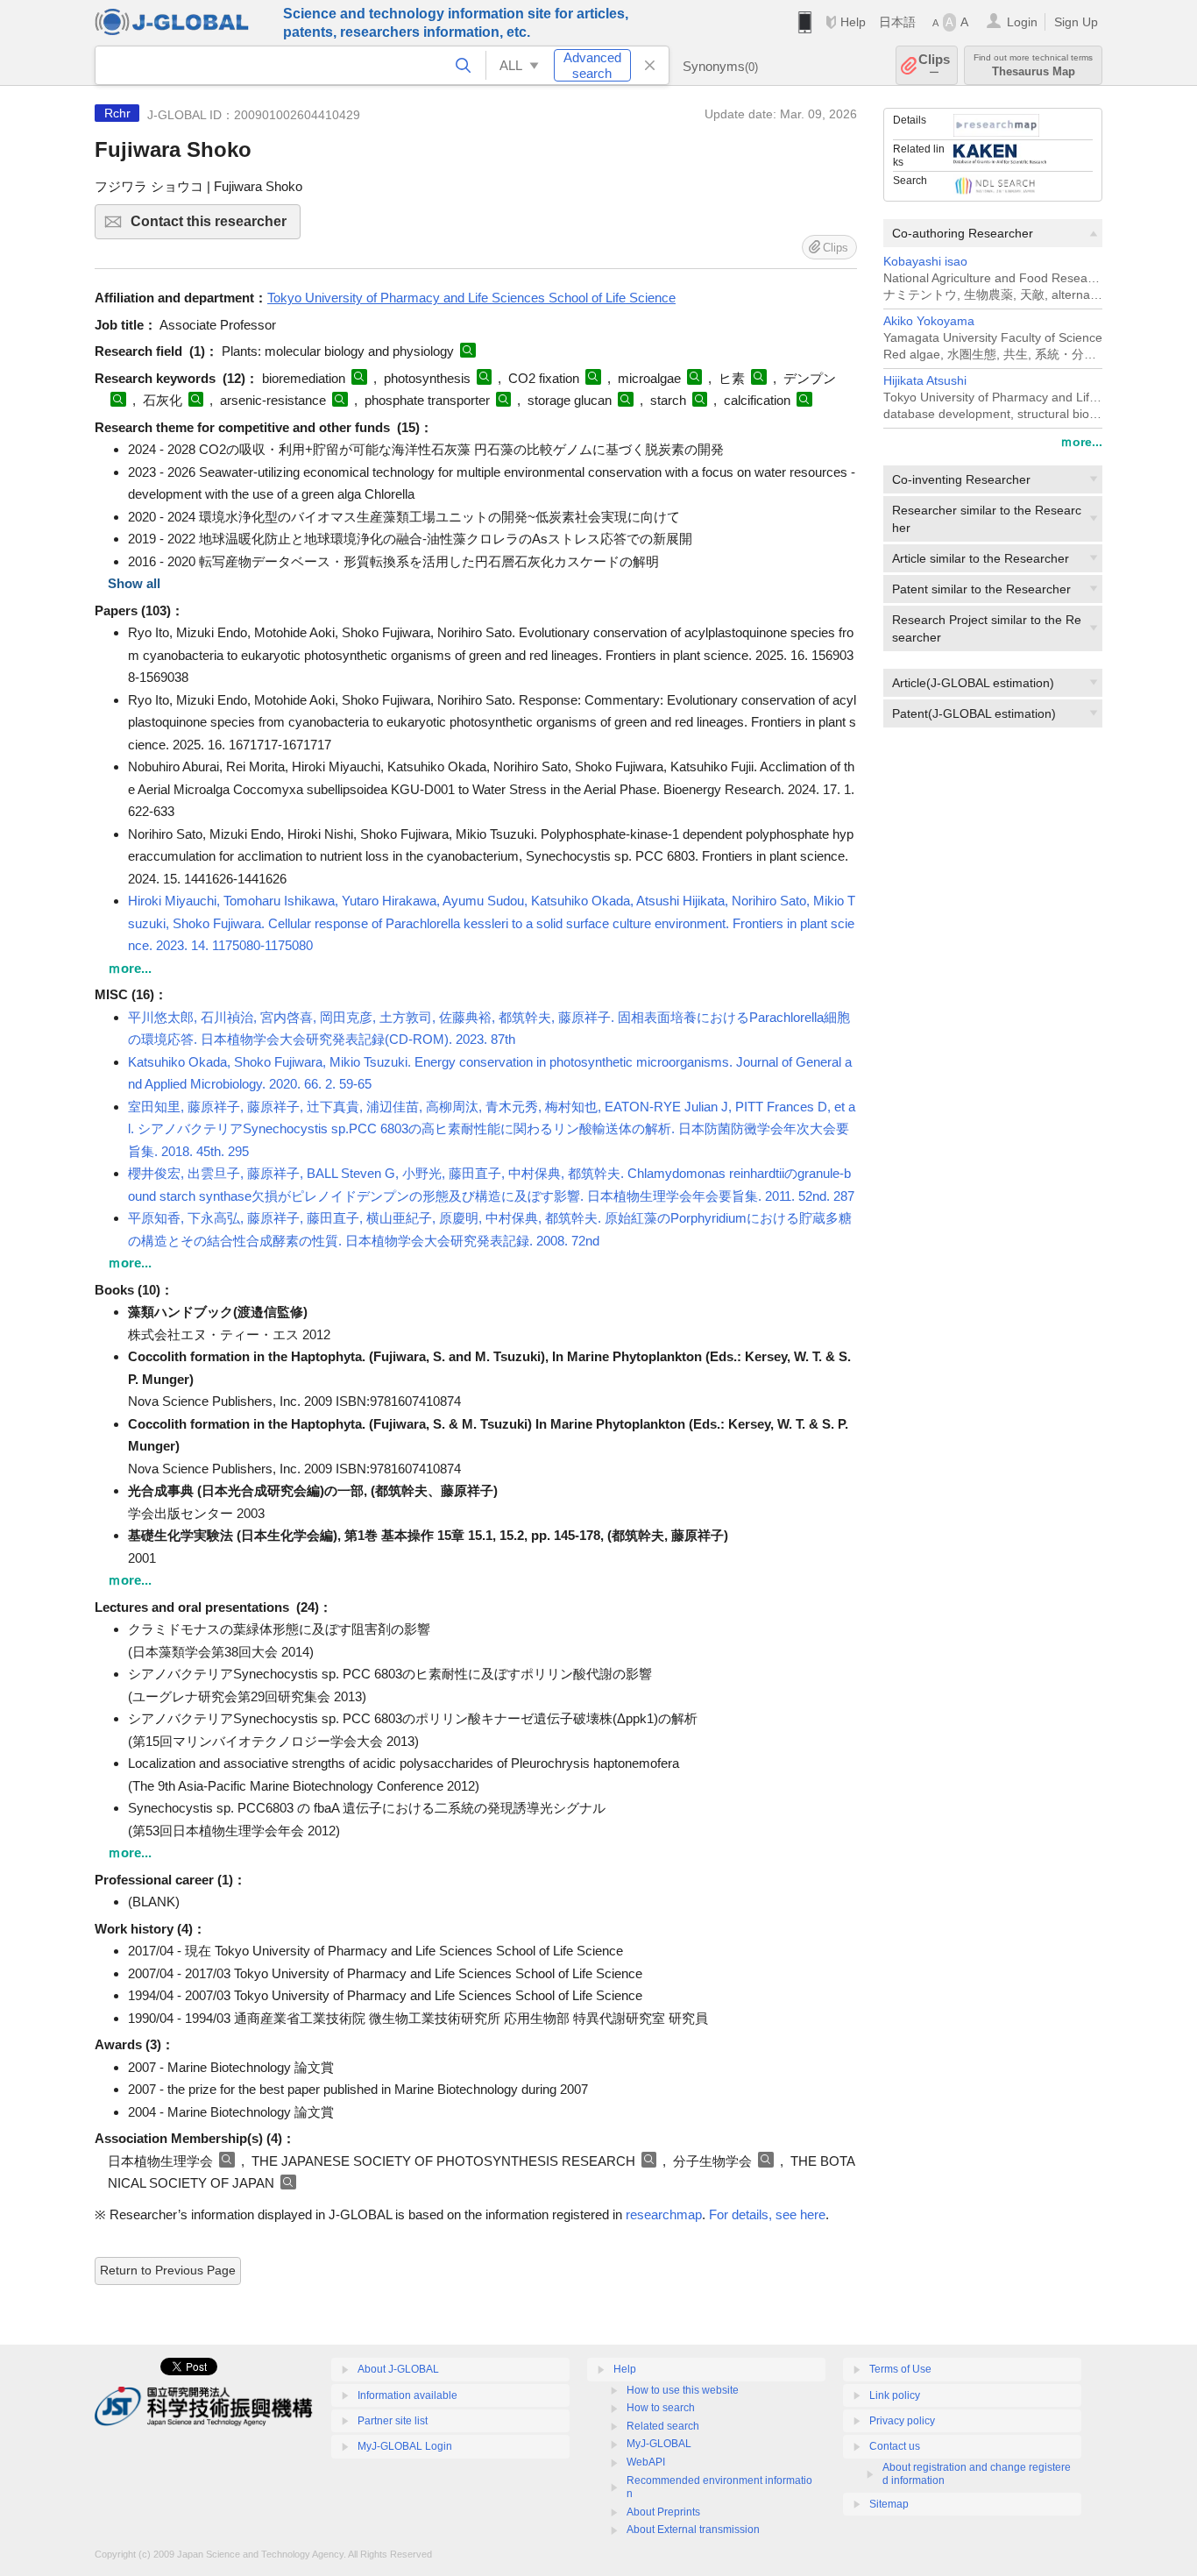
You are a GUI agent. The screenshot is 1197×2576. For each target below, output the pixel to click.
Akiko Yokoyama (929, 321)
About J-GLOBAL (398, 2369)
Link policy (895, 2395)
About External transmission (693, 2530)
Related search (663, 2426)
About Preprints (663, 2512)
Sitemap (889, 2504)
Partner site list (393, 2421)
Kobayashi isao (925, 262)
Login (1022, 22)
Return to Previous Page (168, 2270)
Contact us (895, 2446)
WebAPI (646, 2462)
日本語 (897, 22)
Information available (407, 2395)
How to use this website (683, 2390)
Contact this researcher (216, 227)
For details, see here (767, 2214)
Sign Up (1076, 22)
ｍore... (1081, 442)
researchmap (664, 2214)
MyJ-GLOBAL (659, 2444)
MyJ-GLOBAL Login (405, 2446)
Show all (134, 583)
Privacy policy (902, 2421)
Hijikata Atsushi (925, 381)
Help (853, 22)
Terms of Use (900, 2369)
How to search (661, 2408)
